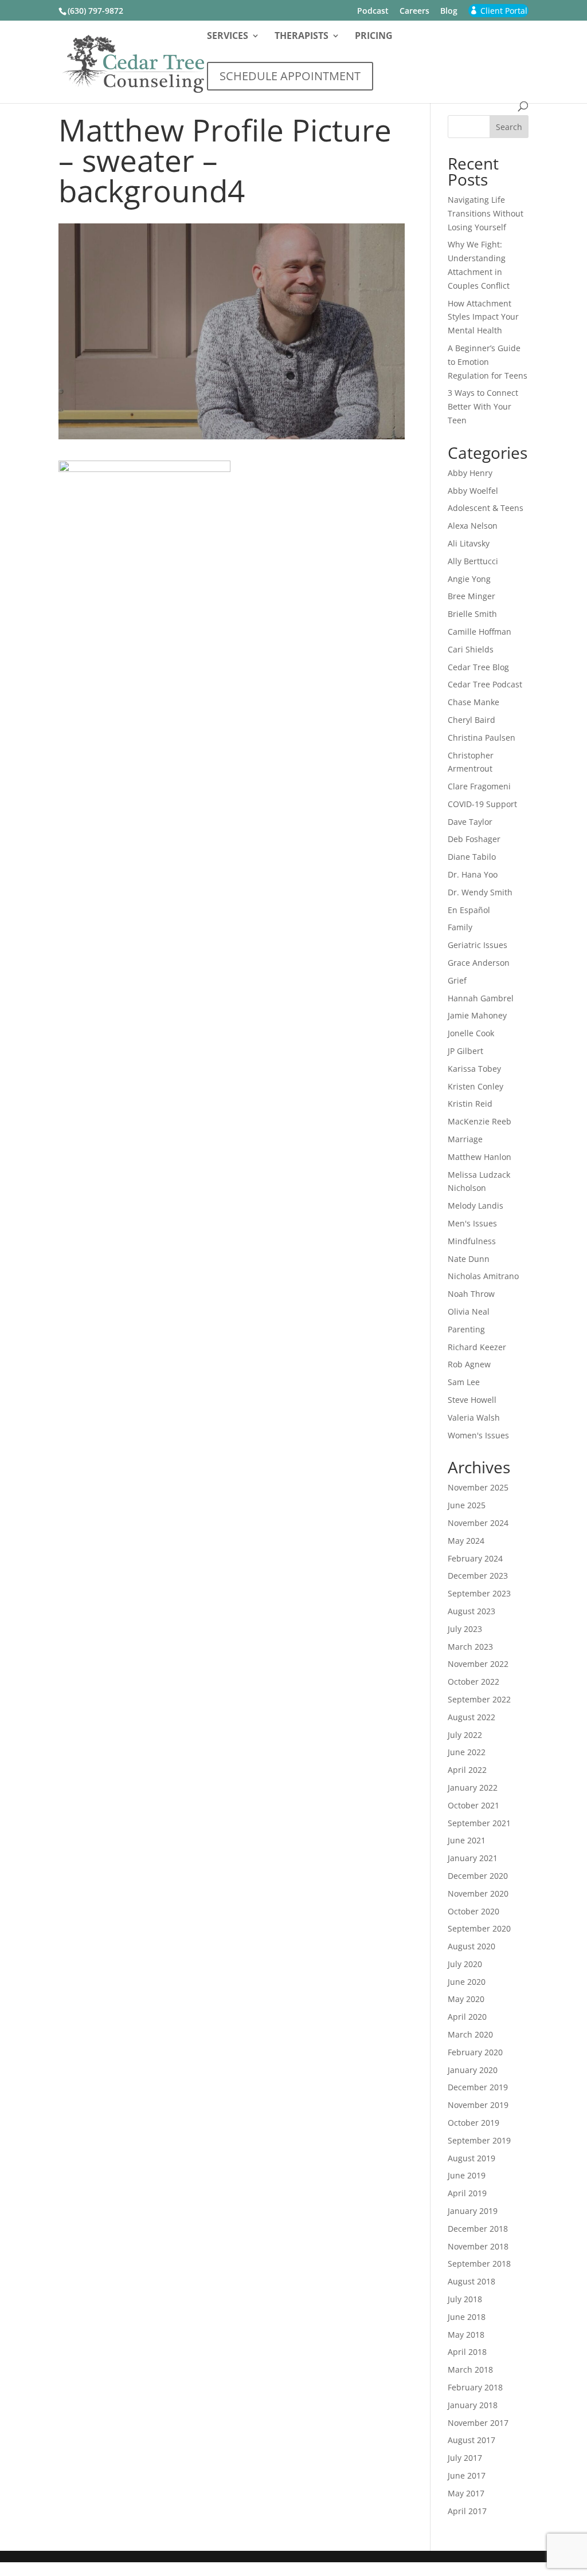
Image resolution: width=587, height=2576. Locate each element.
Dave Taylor (470, 822)
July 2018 (465, 2299)
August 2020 (471, 1946)
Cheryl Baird (471, 720)
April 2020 (467, 2017)
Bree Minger (471, 596)
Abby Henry (470, 473)
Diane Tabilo (472, 857)
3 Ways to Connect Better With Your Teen (483, 406)
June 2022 (467, 1752)
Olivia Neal (469, 1311)
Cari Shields (471, 649)
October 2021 (473, 1805)
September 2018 (479, 2264)
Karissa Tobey (474, 1069)
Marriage (465, 1139)
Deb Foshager (474, 839)
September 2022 (479, 1699)
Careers (414, 11)
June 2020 (467, 1982)
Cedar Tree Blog (478, 667)
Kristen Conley (476, 1086)
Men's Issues (472, 1223)
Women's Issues (478, 1435)
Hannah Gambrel (481, 998)
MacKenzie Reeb (480, 1121)
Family (460, 927)
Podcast (373, 11)
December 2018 (478, 2229)
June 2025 (467, 1505)
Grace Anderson (479, 963)
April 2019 (467, 2193)
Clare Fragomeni (479, 786)
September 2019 (479, 2140)
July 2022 (465, 1735)
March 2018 (470, 2369)
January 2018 (473, 2405)
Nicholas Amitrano (483, 1276)
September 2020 (479, 1928)
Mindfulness (472, 1241)
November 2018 (478, 2246)
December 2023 (478, 1576)
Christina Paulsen (482, 738)
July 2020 (465, 1964)
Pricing (374, 37)
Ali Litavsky (469, 543)
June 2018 (467, 2317)
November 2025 (478, 1487)
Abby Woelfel (473, 491)
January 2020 (473, 2070)
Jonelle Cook (471, 1033)
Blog (449, 11)
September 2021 (479, 1823)
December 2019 (478, 2087)
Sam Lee (464, 1382)
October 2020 (473, 1911)
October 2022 (473, 1682)
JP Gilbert (465, 1051)
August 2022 (471, 1717)
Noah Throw (471, 1294)
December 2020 (478, 1876)
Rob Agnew (469, 1364)
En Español (469, 910)
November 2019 (478, 2105)
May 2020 (466, 1999)
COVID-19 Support (482, 804)
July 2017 (465, 2458)
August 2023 (471, 1611)
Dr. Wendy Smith (480, 892)
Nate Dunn (469, 1259)
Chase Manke (473, 702)
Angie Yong (469, 579)
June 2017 (467, 2475)
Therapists (302, 37)
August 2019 (471, 2158)
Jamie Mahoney (477, 1015)
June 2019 (467, 2175)
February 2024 (475, 1558)
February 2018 (475, 2387)
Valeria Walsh (474, 1417)
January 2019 (473, 2211)
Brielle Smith (472, 614)
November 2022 (478, 1664)
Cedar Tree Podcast (485, 684)
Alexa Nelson (473, 526)
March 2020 (470, 2034)
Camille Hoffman (480, 632)
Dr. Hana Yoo (473, 874)
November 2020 (478, 1893)
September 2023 (479, 1593)
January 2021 (473, 1858)
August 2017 (471, 2440)
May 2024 (466, 1541)
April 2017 (467, 2511)
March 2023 (470, 1647)
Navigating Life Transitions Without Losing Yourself (486, 213)
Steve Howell (472, 1400)
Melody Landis (476, 1206)
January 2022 (473, 1788)
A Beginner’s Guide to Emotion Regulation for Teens (488, 362)
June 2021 (467, 1840)
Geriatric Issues (478, 945)
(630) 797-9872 (95, 11)
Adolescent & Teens (486, 508)
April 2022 (467, 1770)
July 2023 (465, 1629)
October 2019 (473, 2123)
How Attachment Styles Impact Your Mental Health (483, 317)
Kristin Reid (470, 1104)
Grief (457, 980)
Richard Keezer (477, 1347)
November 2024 (478, 1523)
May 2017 (466, 2493)
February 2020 (475, 2052)
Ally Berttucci (473, 561)
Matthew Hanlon (480, 1157)
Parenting (466, 1329)
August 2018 (471, 2281)
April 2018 (467, 2352)
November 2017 (478, 2423)
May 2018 (466, 2335)
